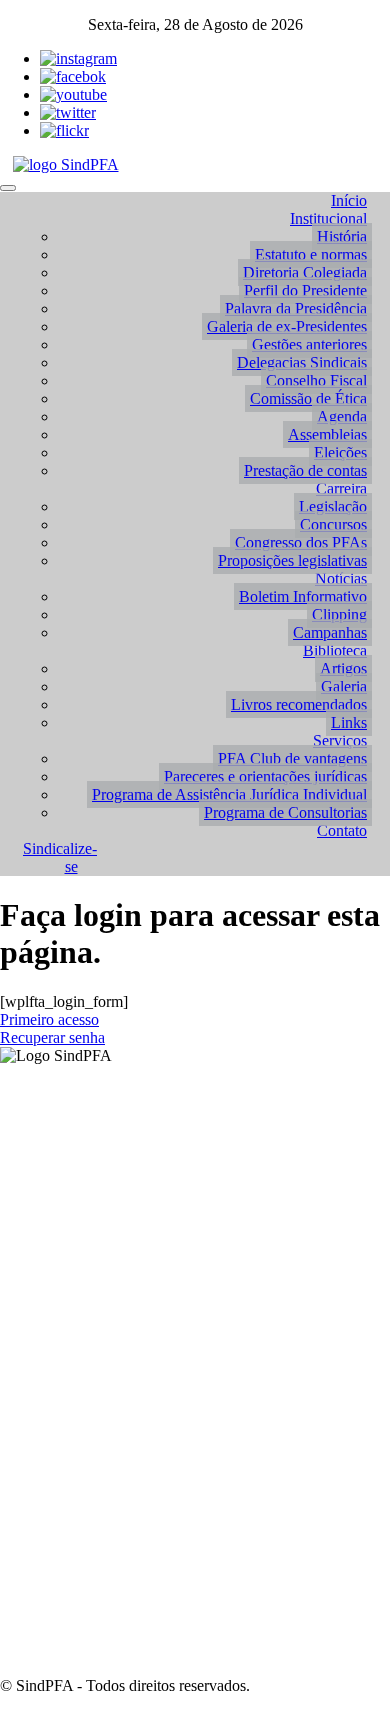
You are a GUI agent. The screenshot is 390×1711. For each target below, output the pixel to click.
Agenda (342, 416)
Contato (342, 830)
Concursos (333, 524)
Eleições (340, 452)
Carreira (341, 488)
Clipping (339, 614)
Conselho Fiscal (316, 380)
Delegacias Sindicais (302, 362)
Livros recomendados (299, 704)
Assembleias (327, 434)
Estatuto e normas (311, 254)
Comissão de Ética (308, 398)
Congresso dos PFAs (301, 542)
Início (349, 200)
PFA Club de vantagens (292, 758)
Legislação (333, 506)
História (342, 236)
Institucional (328, 218)
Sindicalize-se (60, 857)
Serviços (340, 740)
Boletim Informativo (303, 596)
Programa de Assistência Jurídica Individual (229, 794)
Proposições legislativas (292, 560)
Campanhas (330, 632)
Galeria (344, 686)
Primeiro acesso (49, 1019)
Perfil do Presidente (305, 290)
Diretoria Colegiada (305, 272)
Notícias (341, 578)
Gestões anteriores (309, 344)
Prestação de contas (305, 470)
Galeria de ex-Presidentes (287, 326)
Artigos (343, 668)
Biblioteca (335, 650)
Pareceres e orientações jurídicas (265, 776)
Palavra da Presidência (296, 308)
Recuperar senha (52, 1037)
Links (349, 722)
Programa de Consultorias (285, 812)
